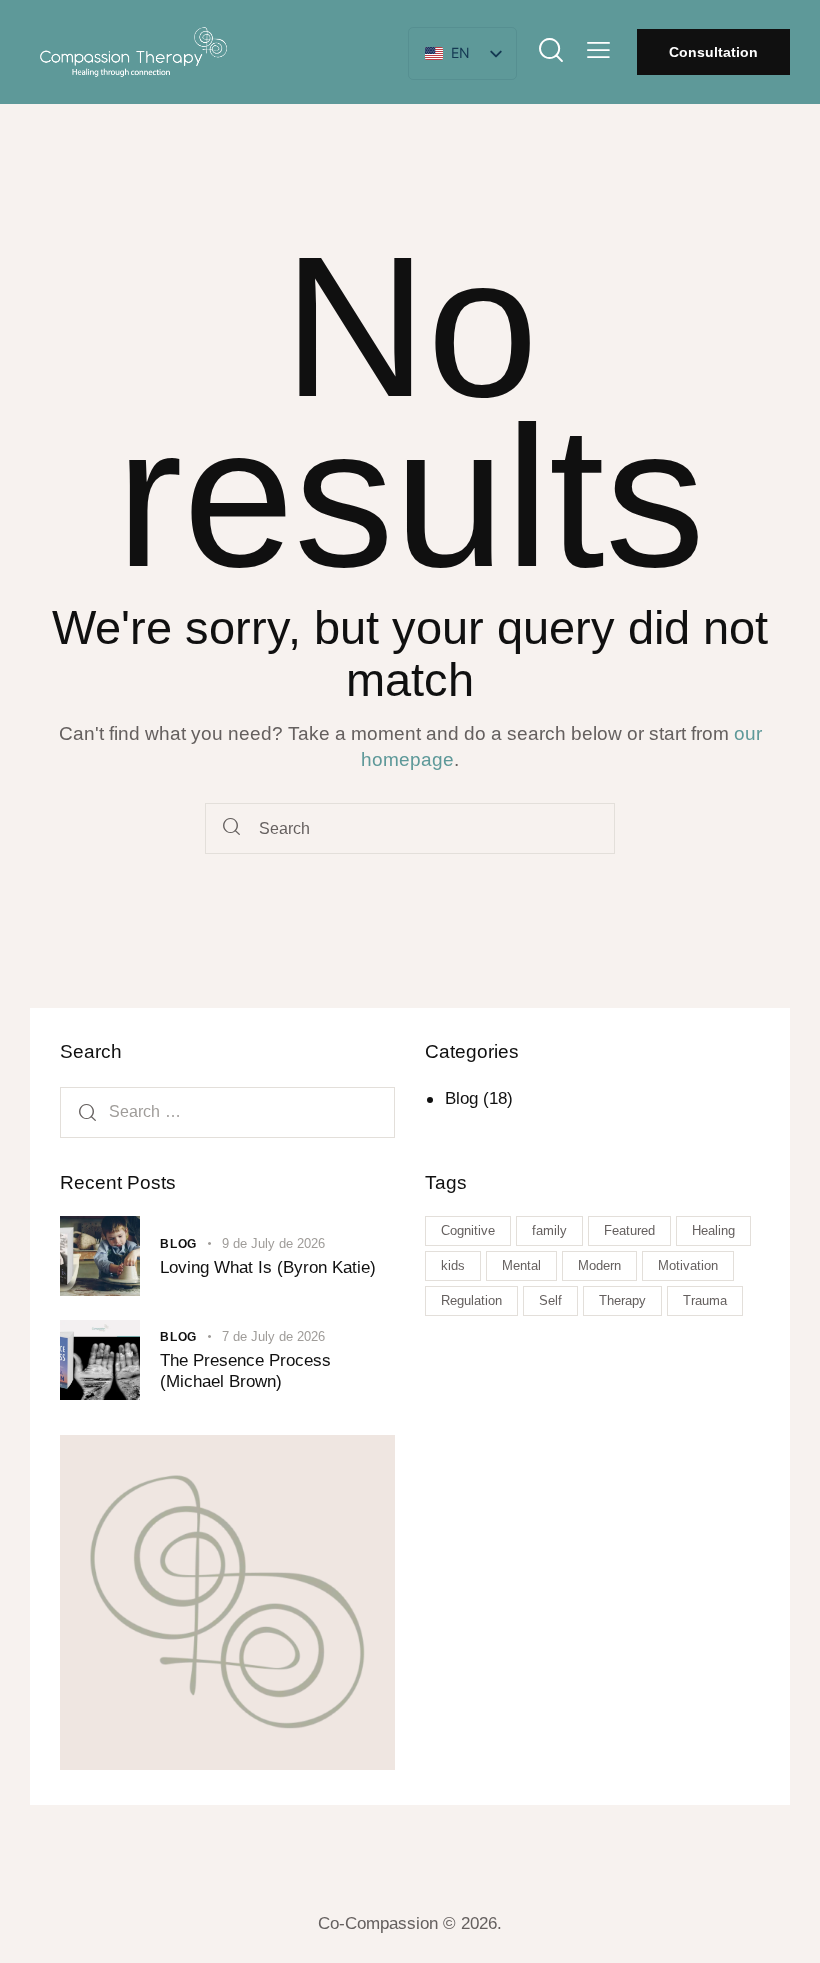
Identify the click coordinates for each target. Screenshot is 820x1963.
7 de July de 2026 (273, 1336)
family (549, 1230)
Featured (629, 1230)
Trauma (705, 1300)
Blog (461, 1098)
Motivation (688, 1265)
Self (550, 1300)
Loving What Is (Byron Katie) (268, 1267)
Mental (521, 1265)
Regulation (471, 1300)
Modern (599, 1265)
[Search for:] (227, 1111)
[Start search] (231, 828)
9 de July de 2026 (273, 1243)
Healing (713, 1230)
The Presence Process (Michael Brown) (245, 1371)
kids (453, 1265)
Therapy (622, 1300)
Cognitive (468, 1230)
